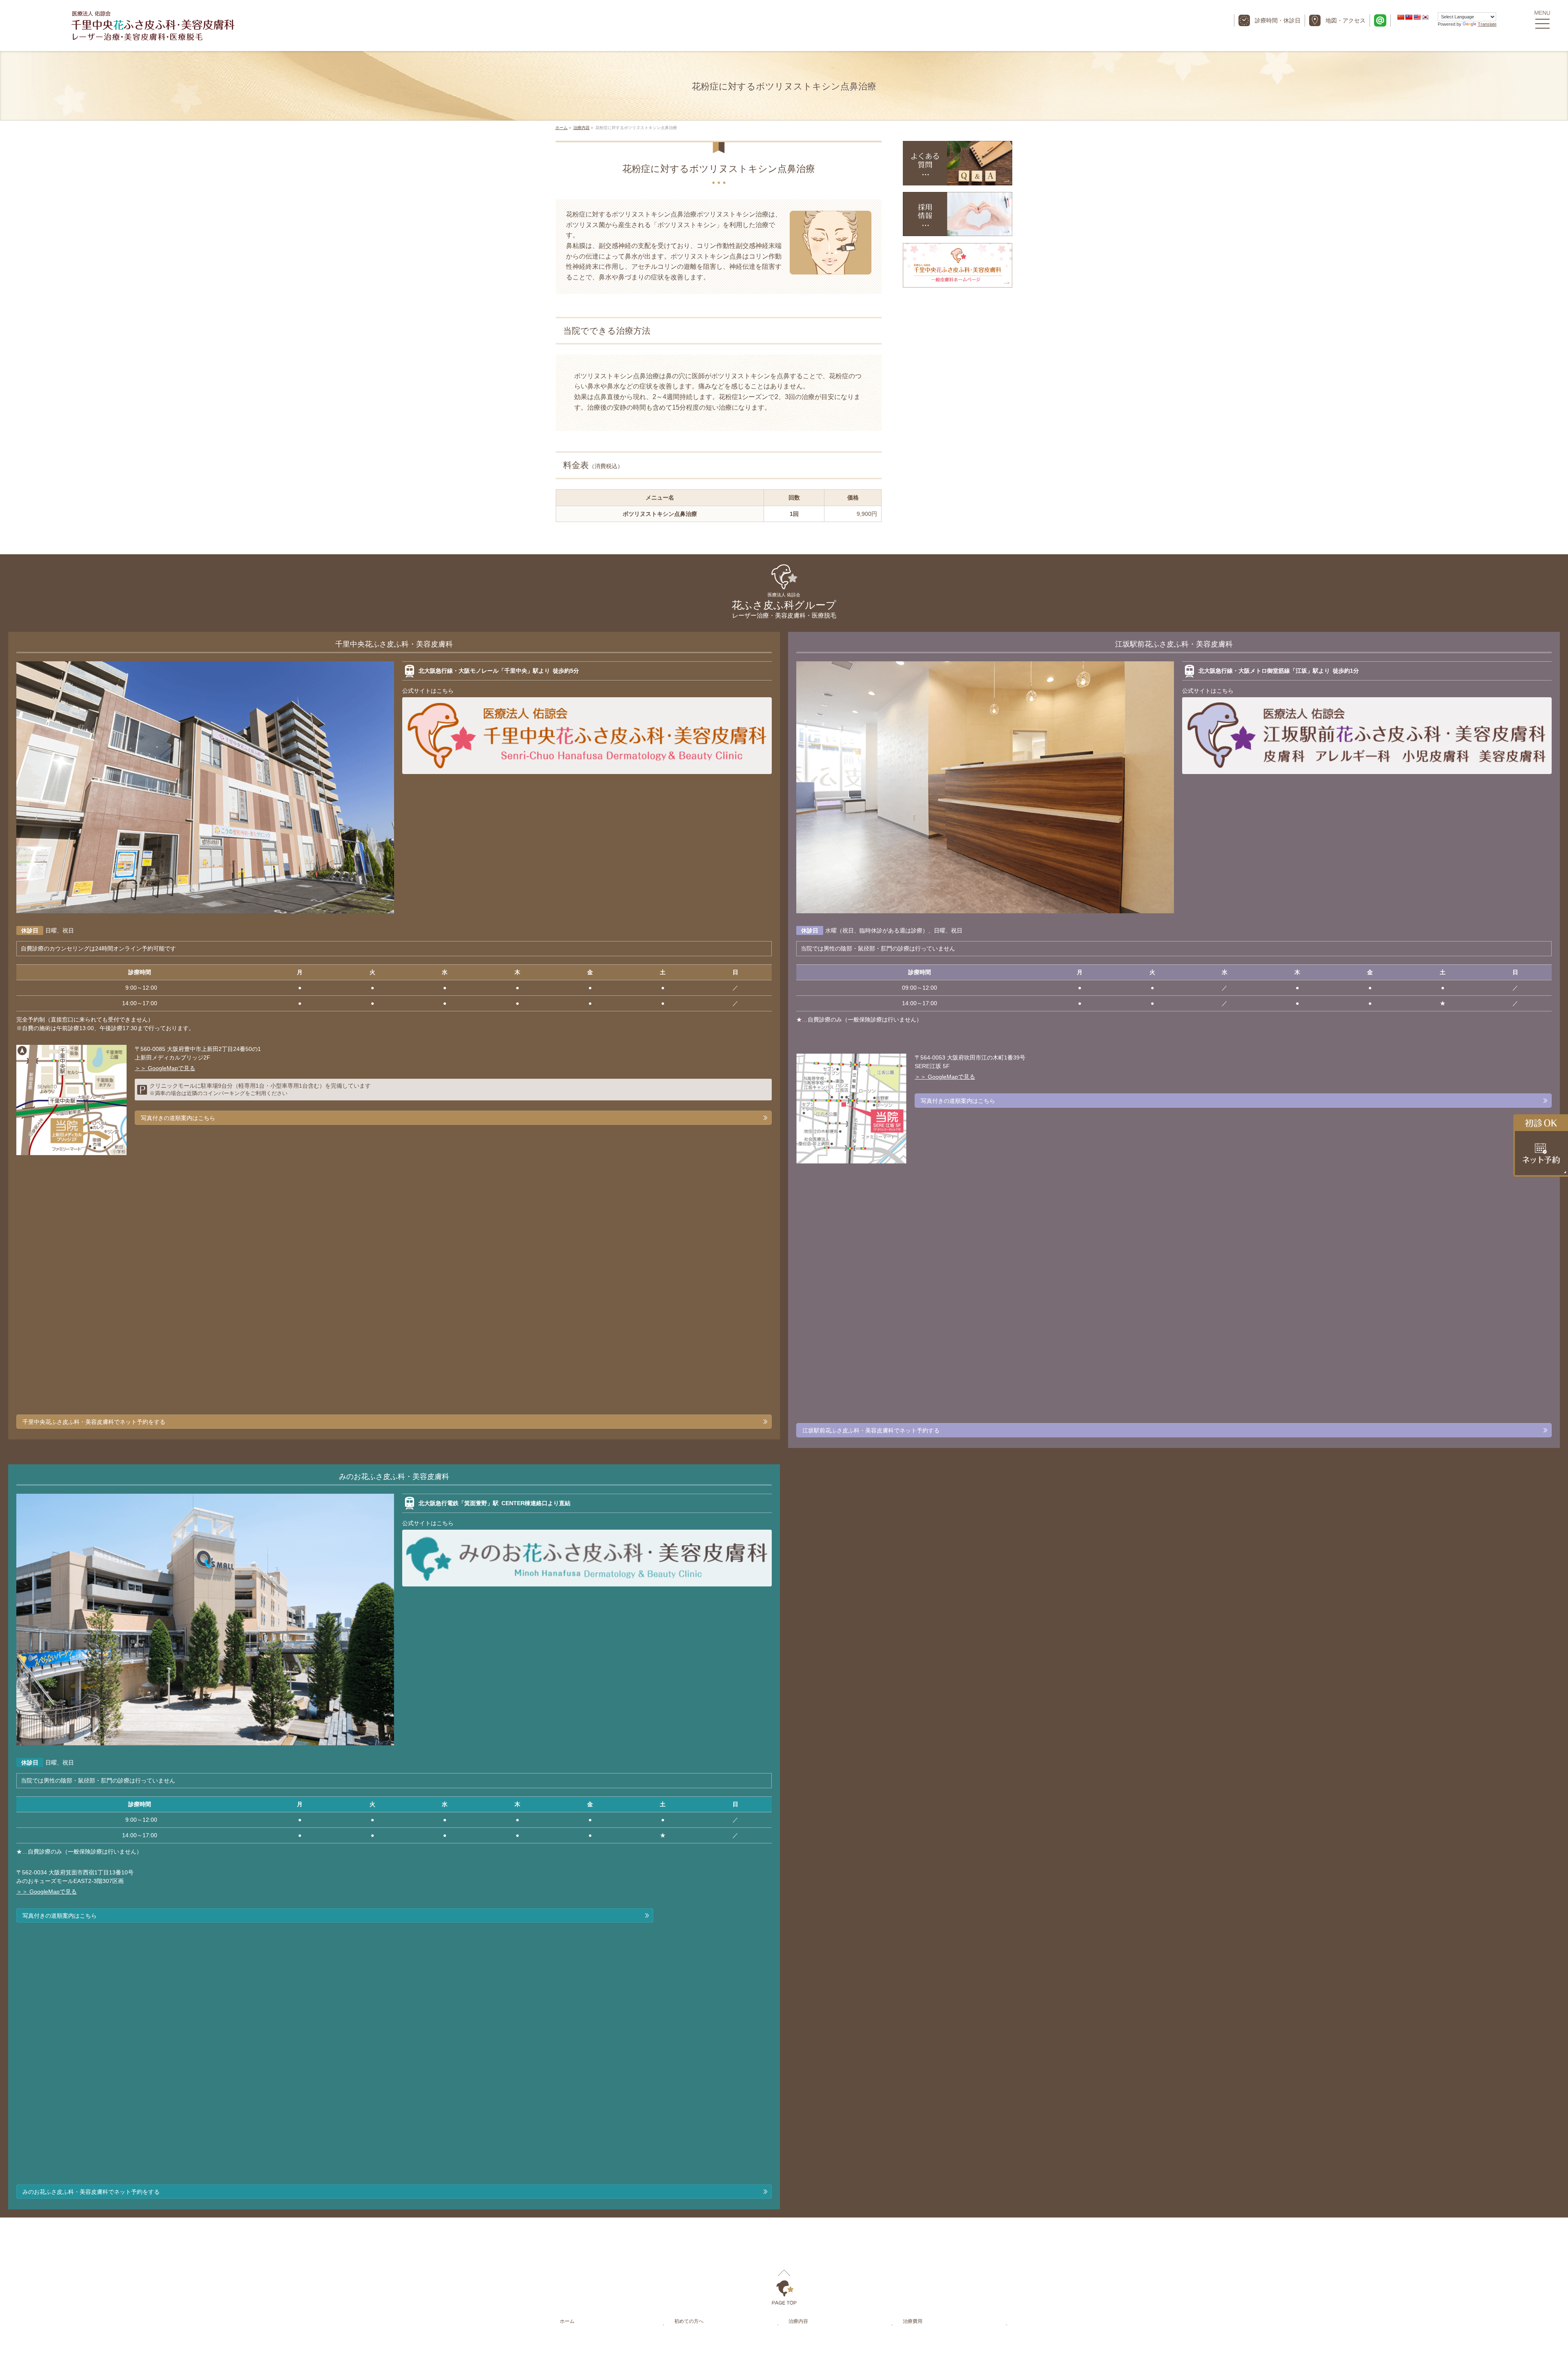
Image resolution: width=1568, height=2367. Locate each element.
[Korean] (1425, 17)
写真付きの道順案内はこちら (178, 1118)
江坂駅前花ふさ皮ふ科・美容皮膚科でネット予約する (871, 1430)
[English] (1417, 17)
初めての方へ (689, 2321)
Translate (1487, 24)
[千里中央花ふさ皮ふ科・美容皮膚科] (153, 33)
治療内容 (798, 2321)
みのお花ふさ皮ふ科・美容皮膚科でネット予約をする (91, 2192)
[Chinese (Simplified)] (1401, 17)
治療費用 (913, 2321)
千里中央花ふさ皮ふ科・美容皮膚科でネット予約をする (94, 1422)
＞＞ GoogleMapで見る (165, 1068)
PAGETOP (784, 2287)
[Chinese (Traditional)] (1409, 17)
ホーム (567, 2321)
